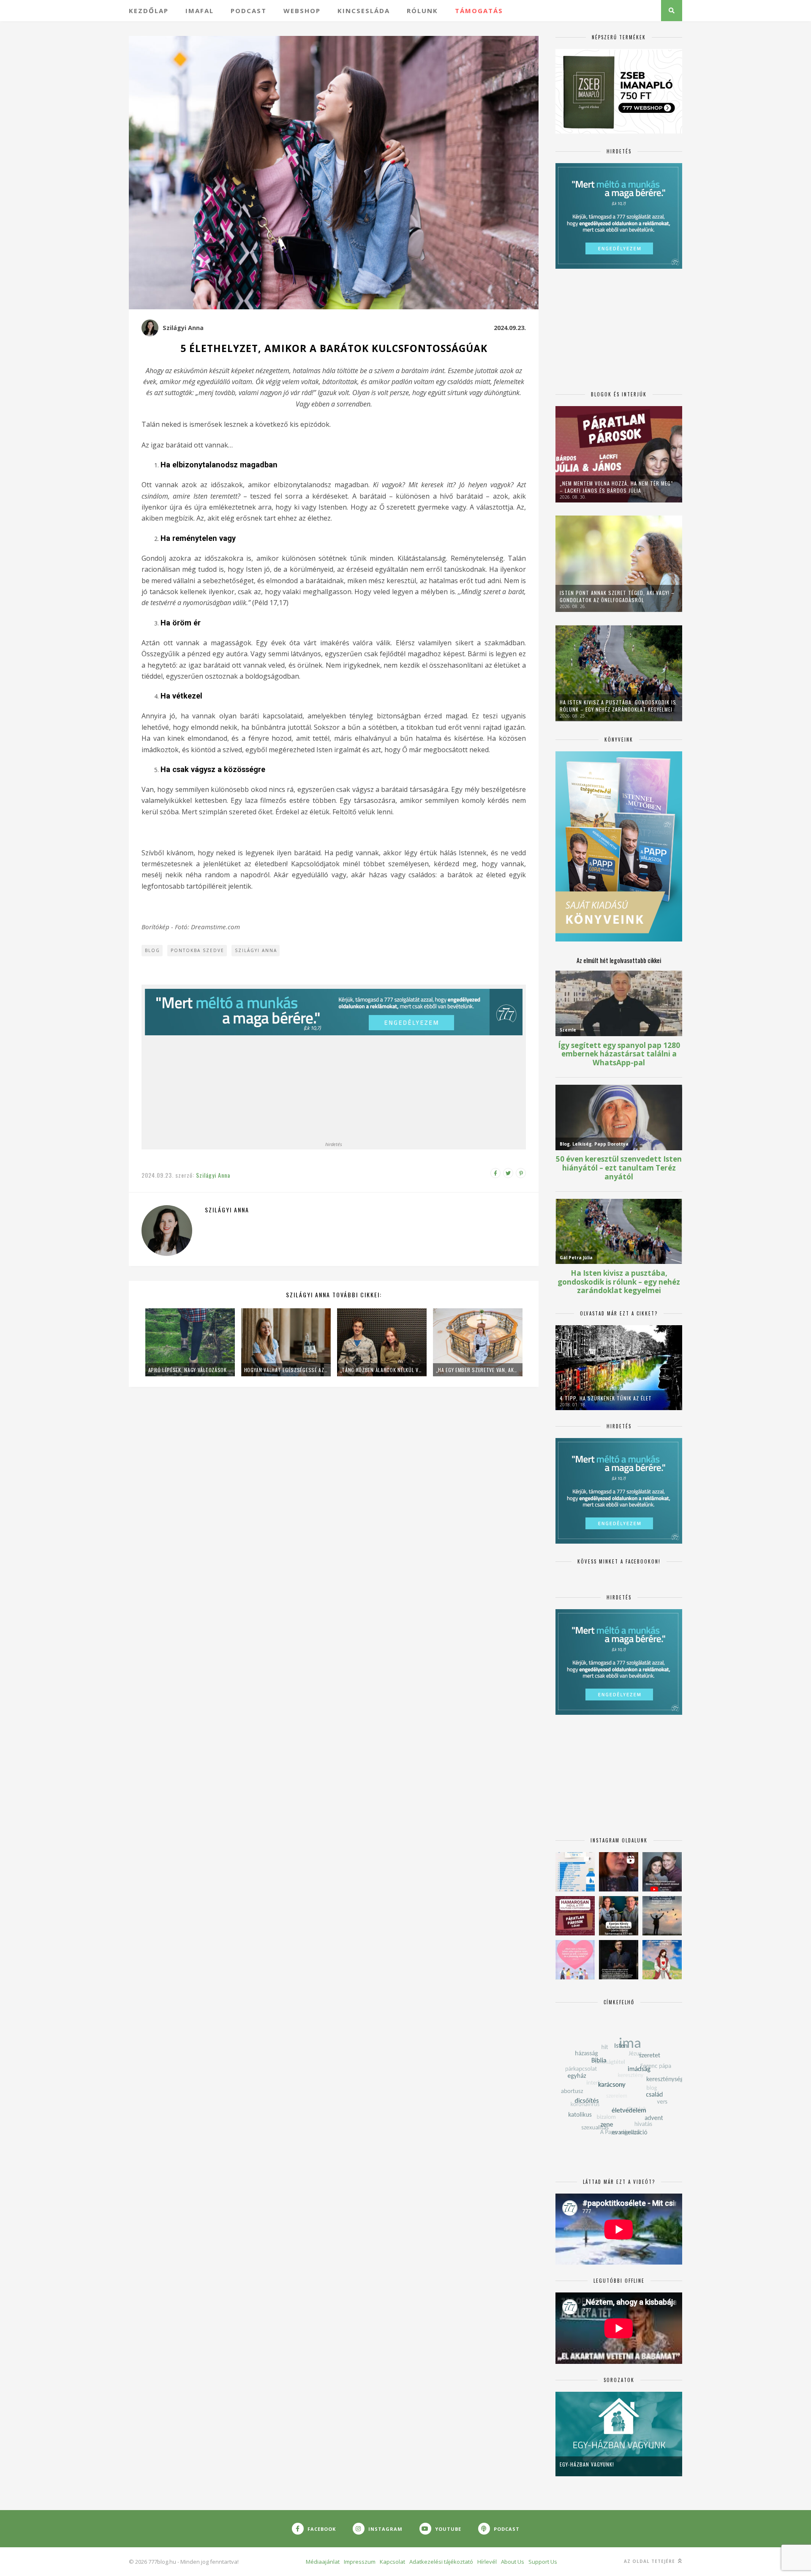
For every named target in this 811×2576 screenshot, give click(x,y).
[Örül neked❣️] (662, 1916)
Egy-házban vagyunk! (587, 2464)
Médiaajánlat (323, 2562)
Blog (152, 950)
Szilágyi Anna (183, 328)
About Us (513, 2562)
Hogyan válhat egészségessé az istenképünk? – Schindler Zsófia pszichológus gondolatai (286, 1370)
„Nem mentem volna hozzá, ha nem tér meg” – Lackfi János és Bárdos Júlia (616, 487)
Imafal (200, 11)
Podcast (249, 11)
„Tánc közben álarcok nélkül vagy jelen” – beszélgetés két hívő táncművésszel (382, 1370)
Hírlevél (487, 2562)
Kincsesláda (364, 11)
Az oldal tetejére (650, 2561)
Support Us (543, 2562)
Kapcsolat (392, 2562)
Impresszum (360, 2562)
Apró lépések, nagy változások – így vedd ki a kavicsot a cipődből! (190, 1370)
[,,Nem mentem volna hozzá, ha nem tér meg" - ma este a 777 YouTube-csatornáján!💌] (662, 1872)
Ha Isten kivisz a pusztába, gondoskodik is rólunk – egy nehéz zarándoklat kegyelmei (618, 706)
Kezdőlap (149, 11)
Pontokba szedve (197, 950)
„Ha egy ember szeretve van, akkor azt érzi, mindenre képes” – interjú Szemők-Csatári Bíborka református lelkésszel (478, 1370)
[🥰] (575, 1960)
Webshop (302, 11)
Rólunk (422, 11)
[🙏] (662, 1960)
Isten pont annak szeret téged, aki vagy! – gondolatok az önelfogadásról (617, 596)
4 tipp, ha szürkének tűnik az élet (606, 1398)
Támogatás (479, 11)
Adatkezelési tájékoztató (441, 2562)
